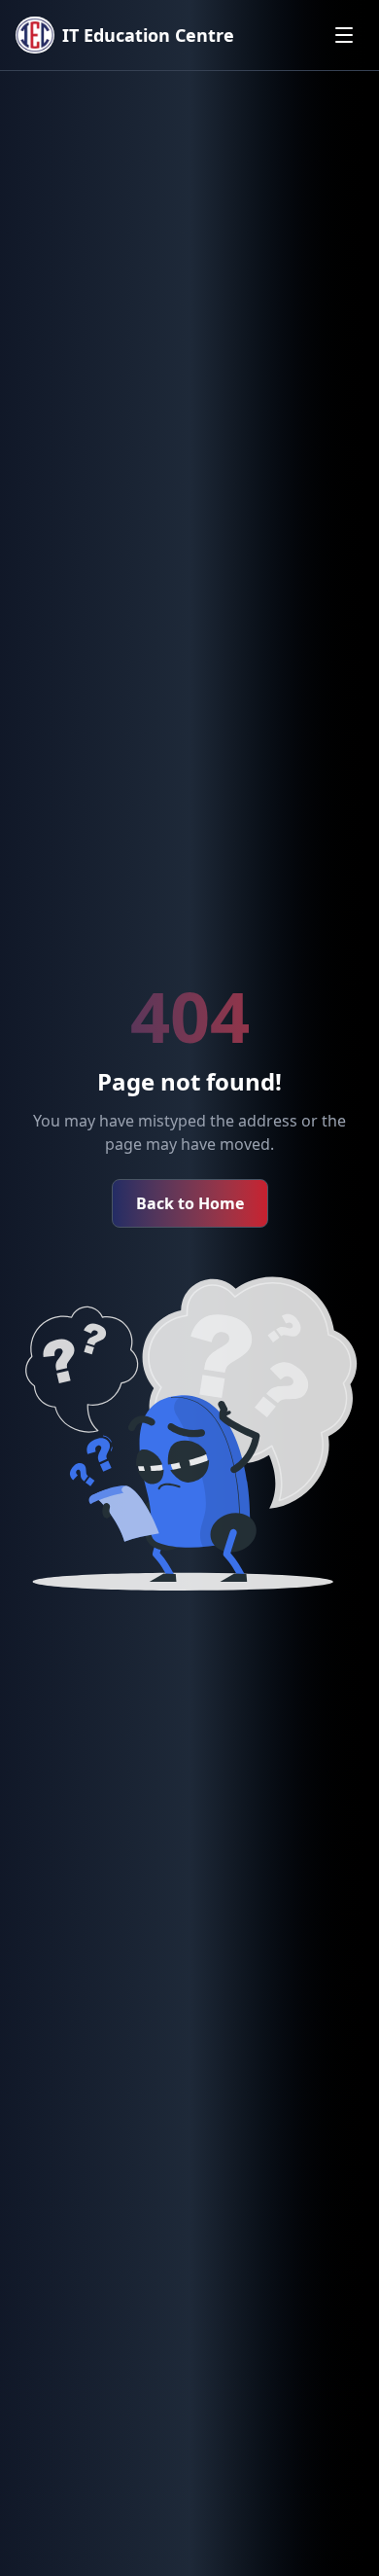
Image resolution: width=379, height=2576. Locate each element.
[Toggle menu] (344, 35)
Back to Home (190, 1203)
